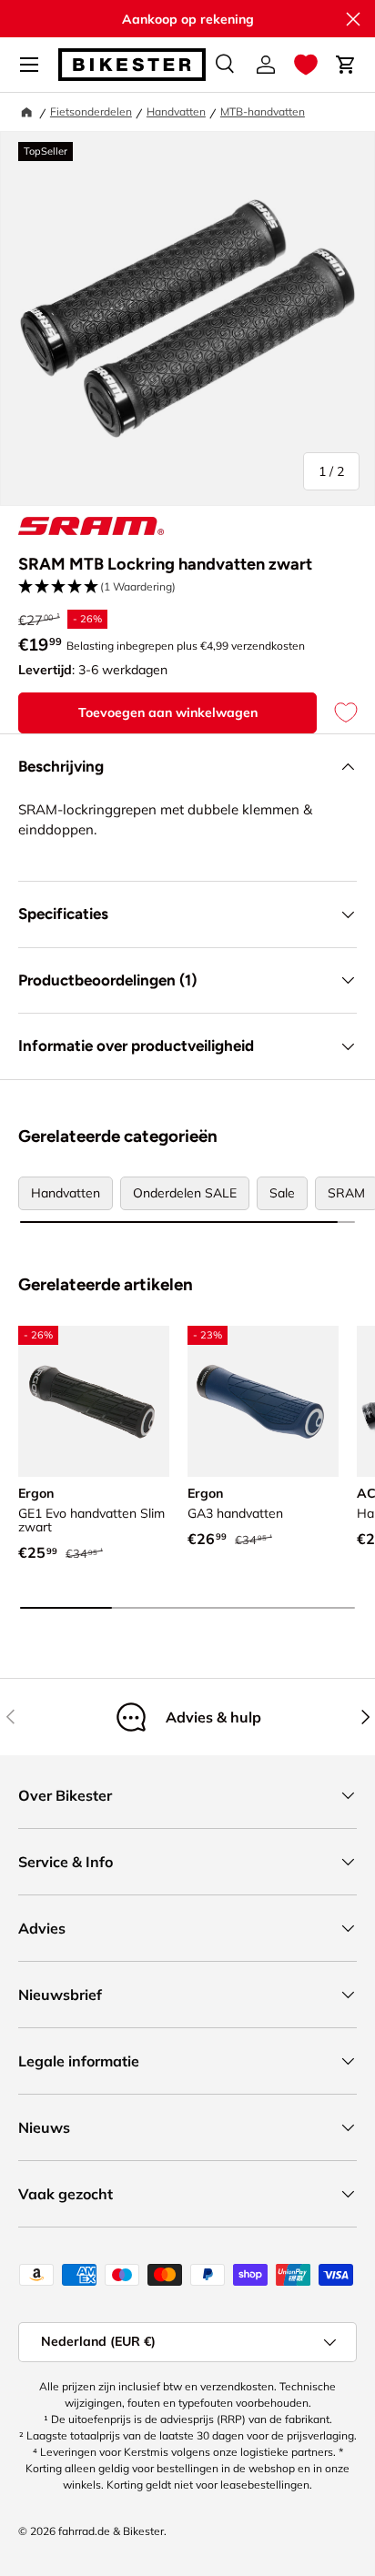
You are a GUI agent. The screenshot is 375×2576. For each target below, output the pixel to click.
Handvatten (176, 111)
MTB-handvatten (263, 111)
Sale (282, 1193)
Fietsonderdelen (91, 111)
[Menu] (29, 65)
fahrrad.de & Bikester (111, 2531)
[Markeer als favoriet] (337, 713)
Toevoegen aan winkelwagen (168, 712)
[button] (306, 65)
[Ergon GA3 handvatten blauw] (263, 1401)
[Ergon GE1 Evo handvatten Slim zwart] (94, 1401)
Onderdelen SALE (185, 1193)
